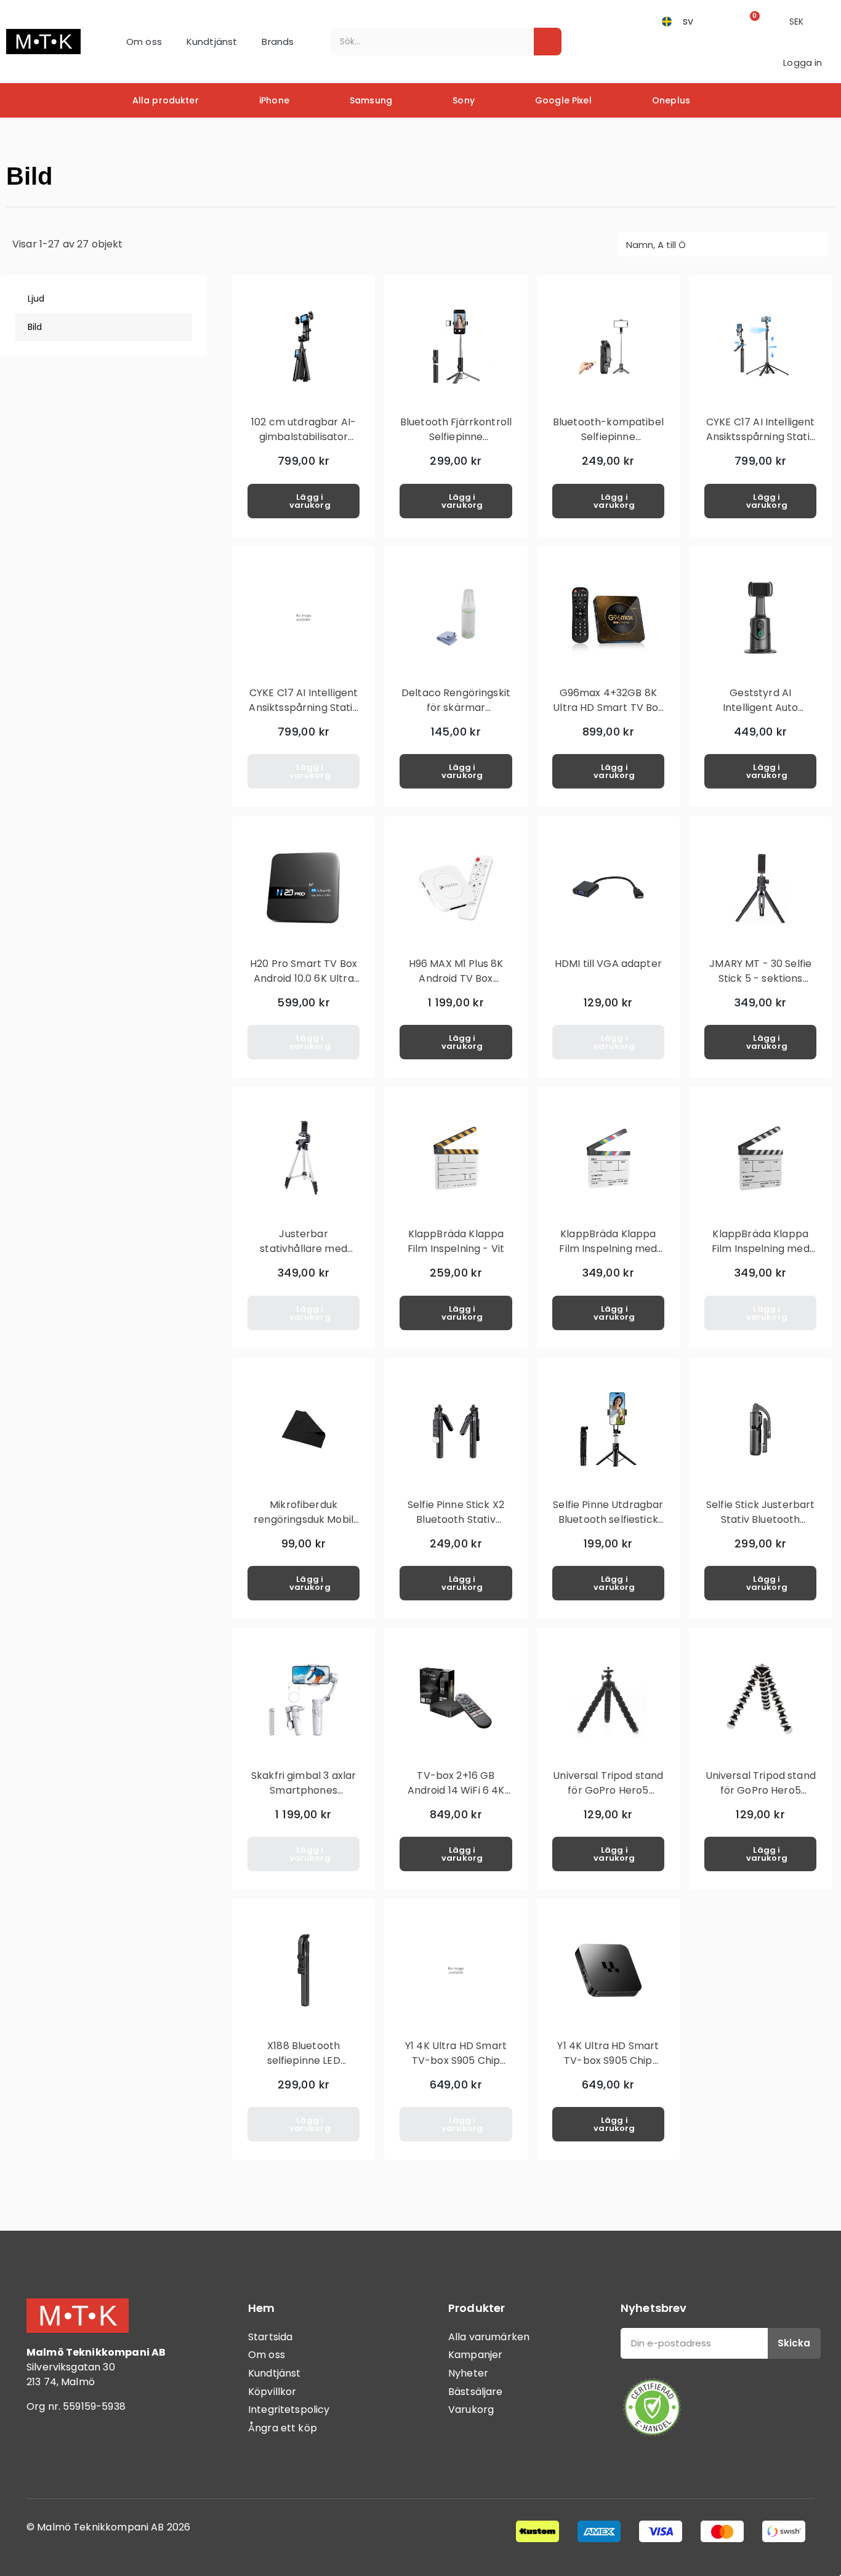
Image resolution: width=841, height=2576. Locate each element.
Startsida (270, 2337)
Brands (278, 42)
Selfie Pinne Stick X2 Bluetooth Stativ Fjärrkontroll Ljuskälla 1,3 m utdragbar (456, 1527)
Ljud (36, 299)
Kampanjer (475, 2355)
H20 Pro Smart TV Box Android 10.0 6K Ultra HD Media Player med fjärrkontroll (304, 986)
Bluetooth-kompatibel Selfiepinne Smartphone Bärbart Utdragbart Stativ (608, 444)
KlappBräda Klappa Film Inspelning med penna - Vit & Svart (761, 1249)
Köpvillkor (272, 2392)
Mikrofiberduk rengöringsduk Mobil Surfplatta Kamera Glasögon (304, 1527)
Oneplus (671, 100)
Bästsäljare (476, 2392)
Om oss (144, 42)
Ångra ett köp (283, 2428)
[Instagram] (76, 2457)
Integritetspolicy (289, 2409)
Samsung (371, 100)
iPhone (274, 100)
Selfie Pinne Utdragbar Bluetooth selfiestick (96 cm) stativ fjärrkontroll (608, 1527)
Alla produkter (166, 100)
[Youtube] (110, 2457)
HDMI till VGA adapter (608, 964)
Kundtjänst (212, 42)
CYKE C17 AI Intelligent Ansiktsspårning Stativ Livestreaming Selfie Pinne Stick (761, 444)
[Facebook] (42, 2457)
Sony (464, 100)
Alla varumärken (489, 2337)
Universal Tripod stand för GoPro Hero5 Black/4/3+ (608, 1790)
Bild (35, 327)
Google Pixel (563, 100)
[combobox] (424, 42)
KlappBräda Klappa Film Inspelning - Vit (456, 1241)
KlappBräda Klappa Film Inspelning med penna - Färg (608, 1249)
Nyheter (468, 2373)
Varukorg (471, 2409)
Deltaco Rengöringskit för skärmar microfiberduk (456, 708)
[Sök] (548, 42)
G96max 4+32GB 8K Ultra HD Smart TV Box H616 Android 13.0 (608, 708)
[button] (751, 21)
